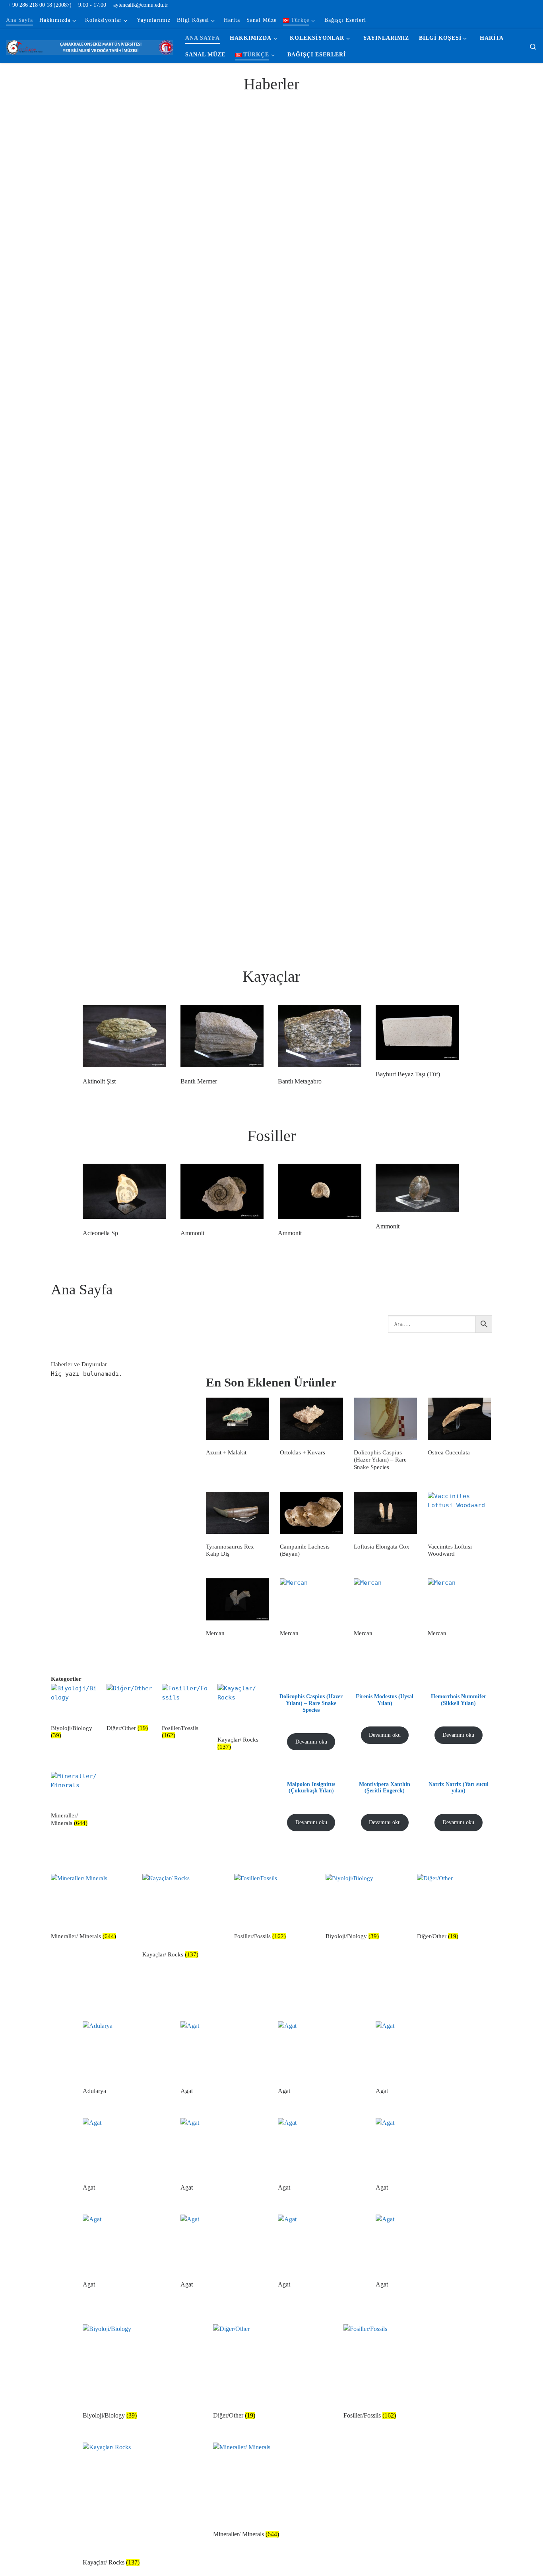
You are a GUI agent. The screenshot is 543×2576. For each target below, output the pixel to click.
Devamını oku (311, 1742)
